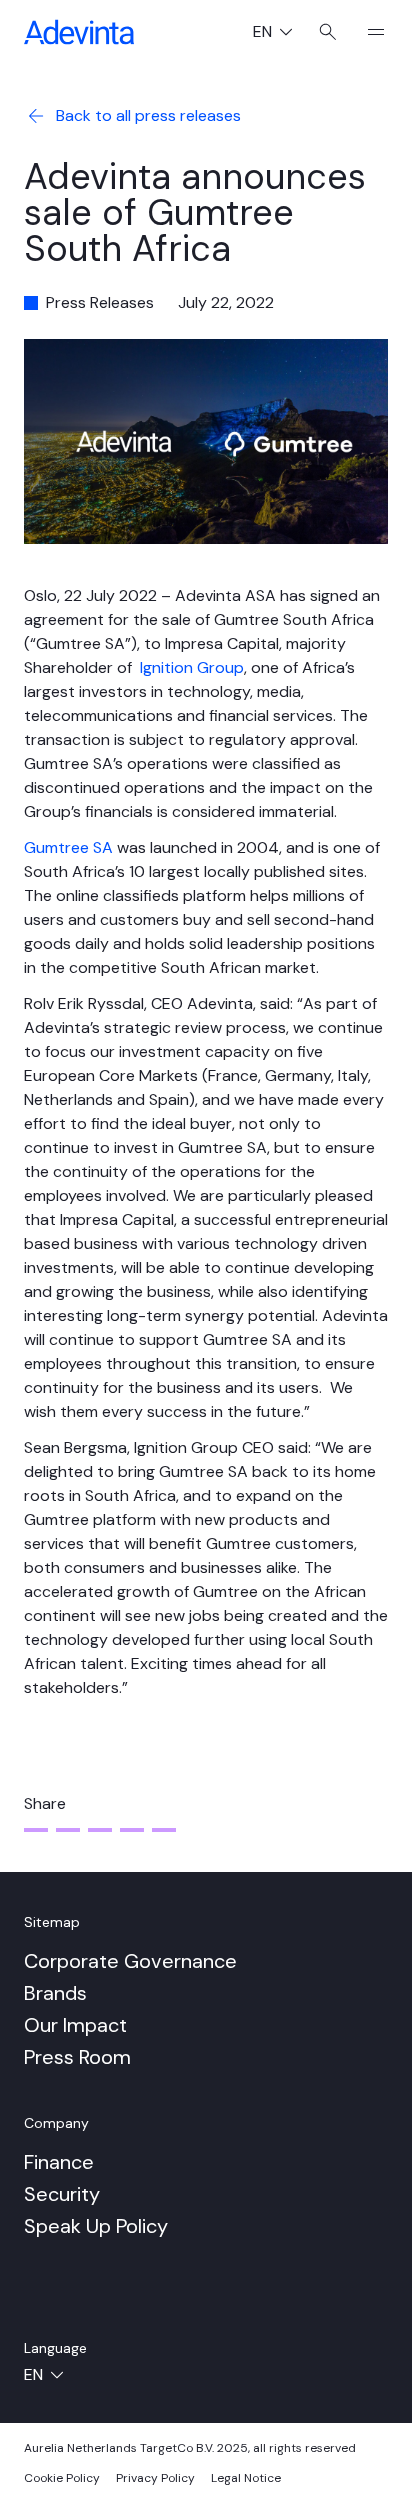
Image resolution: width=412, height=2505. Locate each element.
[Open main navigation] (368, 32)
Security (62, 2194)
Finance (59, 2162)
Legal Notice (246, 2478)
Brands (55, 1993)
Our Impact (75, 2025)
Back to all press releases (148, 115)
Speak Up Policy (96, 2226)
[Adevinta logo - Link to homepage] (79, 32)
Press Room (77, 2057)
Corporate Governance (130, 1961)
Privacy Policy (155, 2478)
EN (280, 33)
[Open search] (328, 32)
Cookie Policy (62, 2478)
